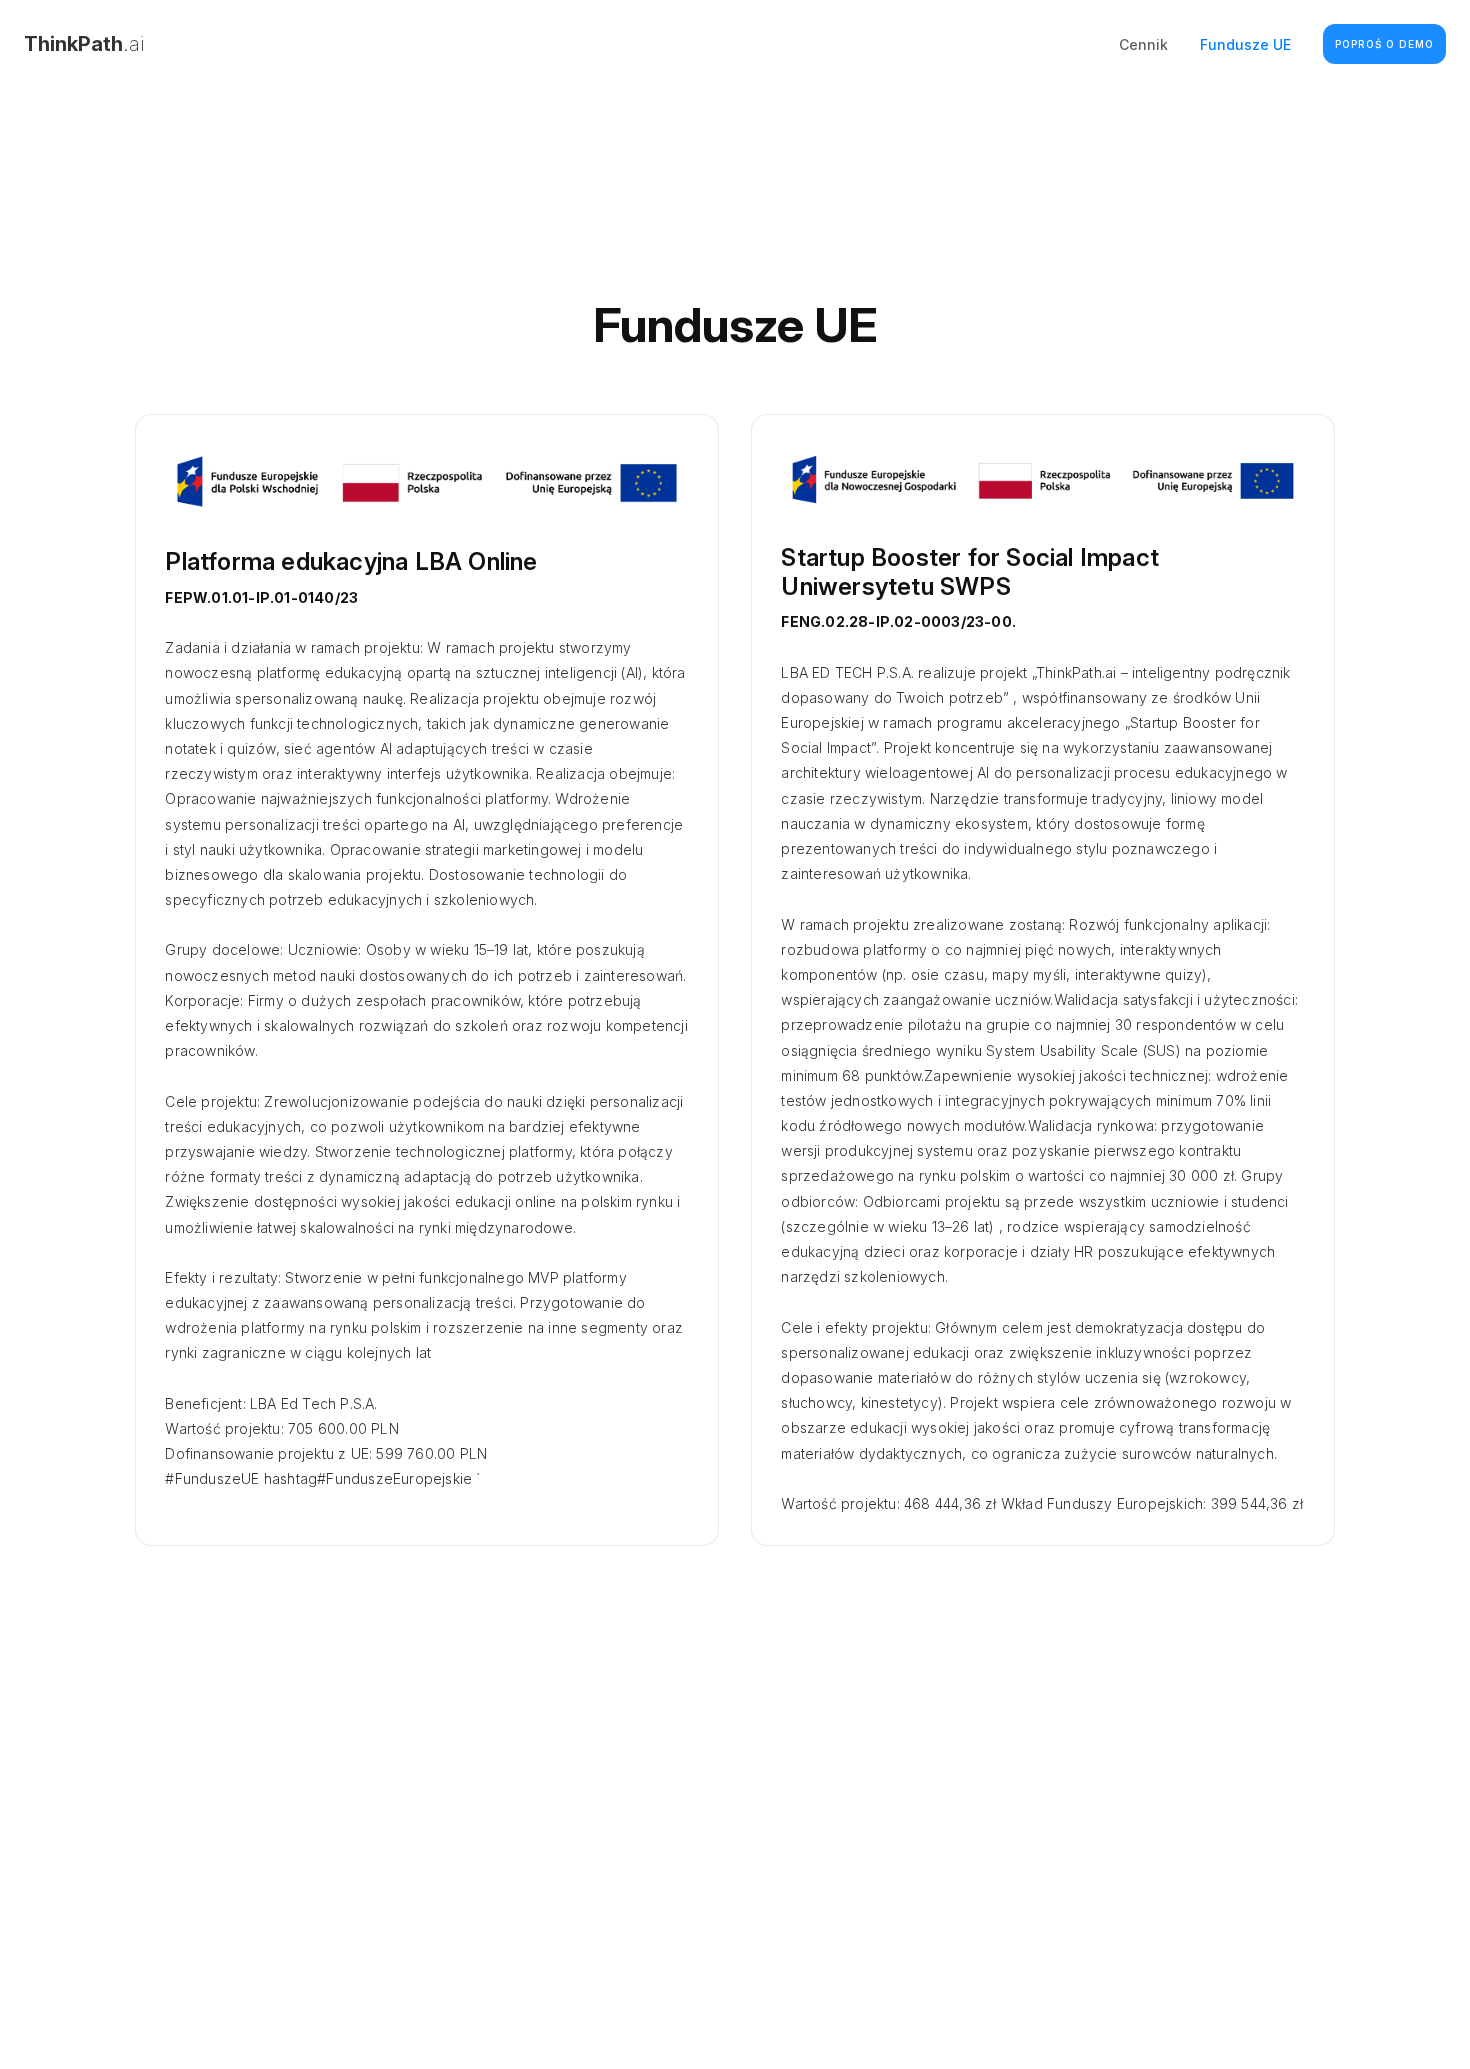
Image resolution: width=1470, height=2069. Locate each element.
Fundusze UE (1245, 44)
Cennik (1143, 44)
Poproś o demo (1384, 44)
